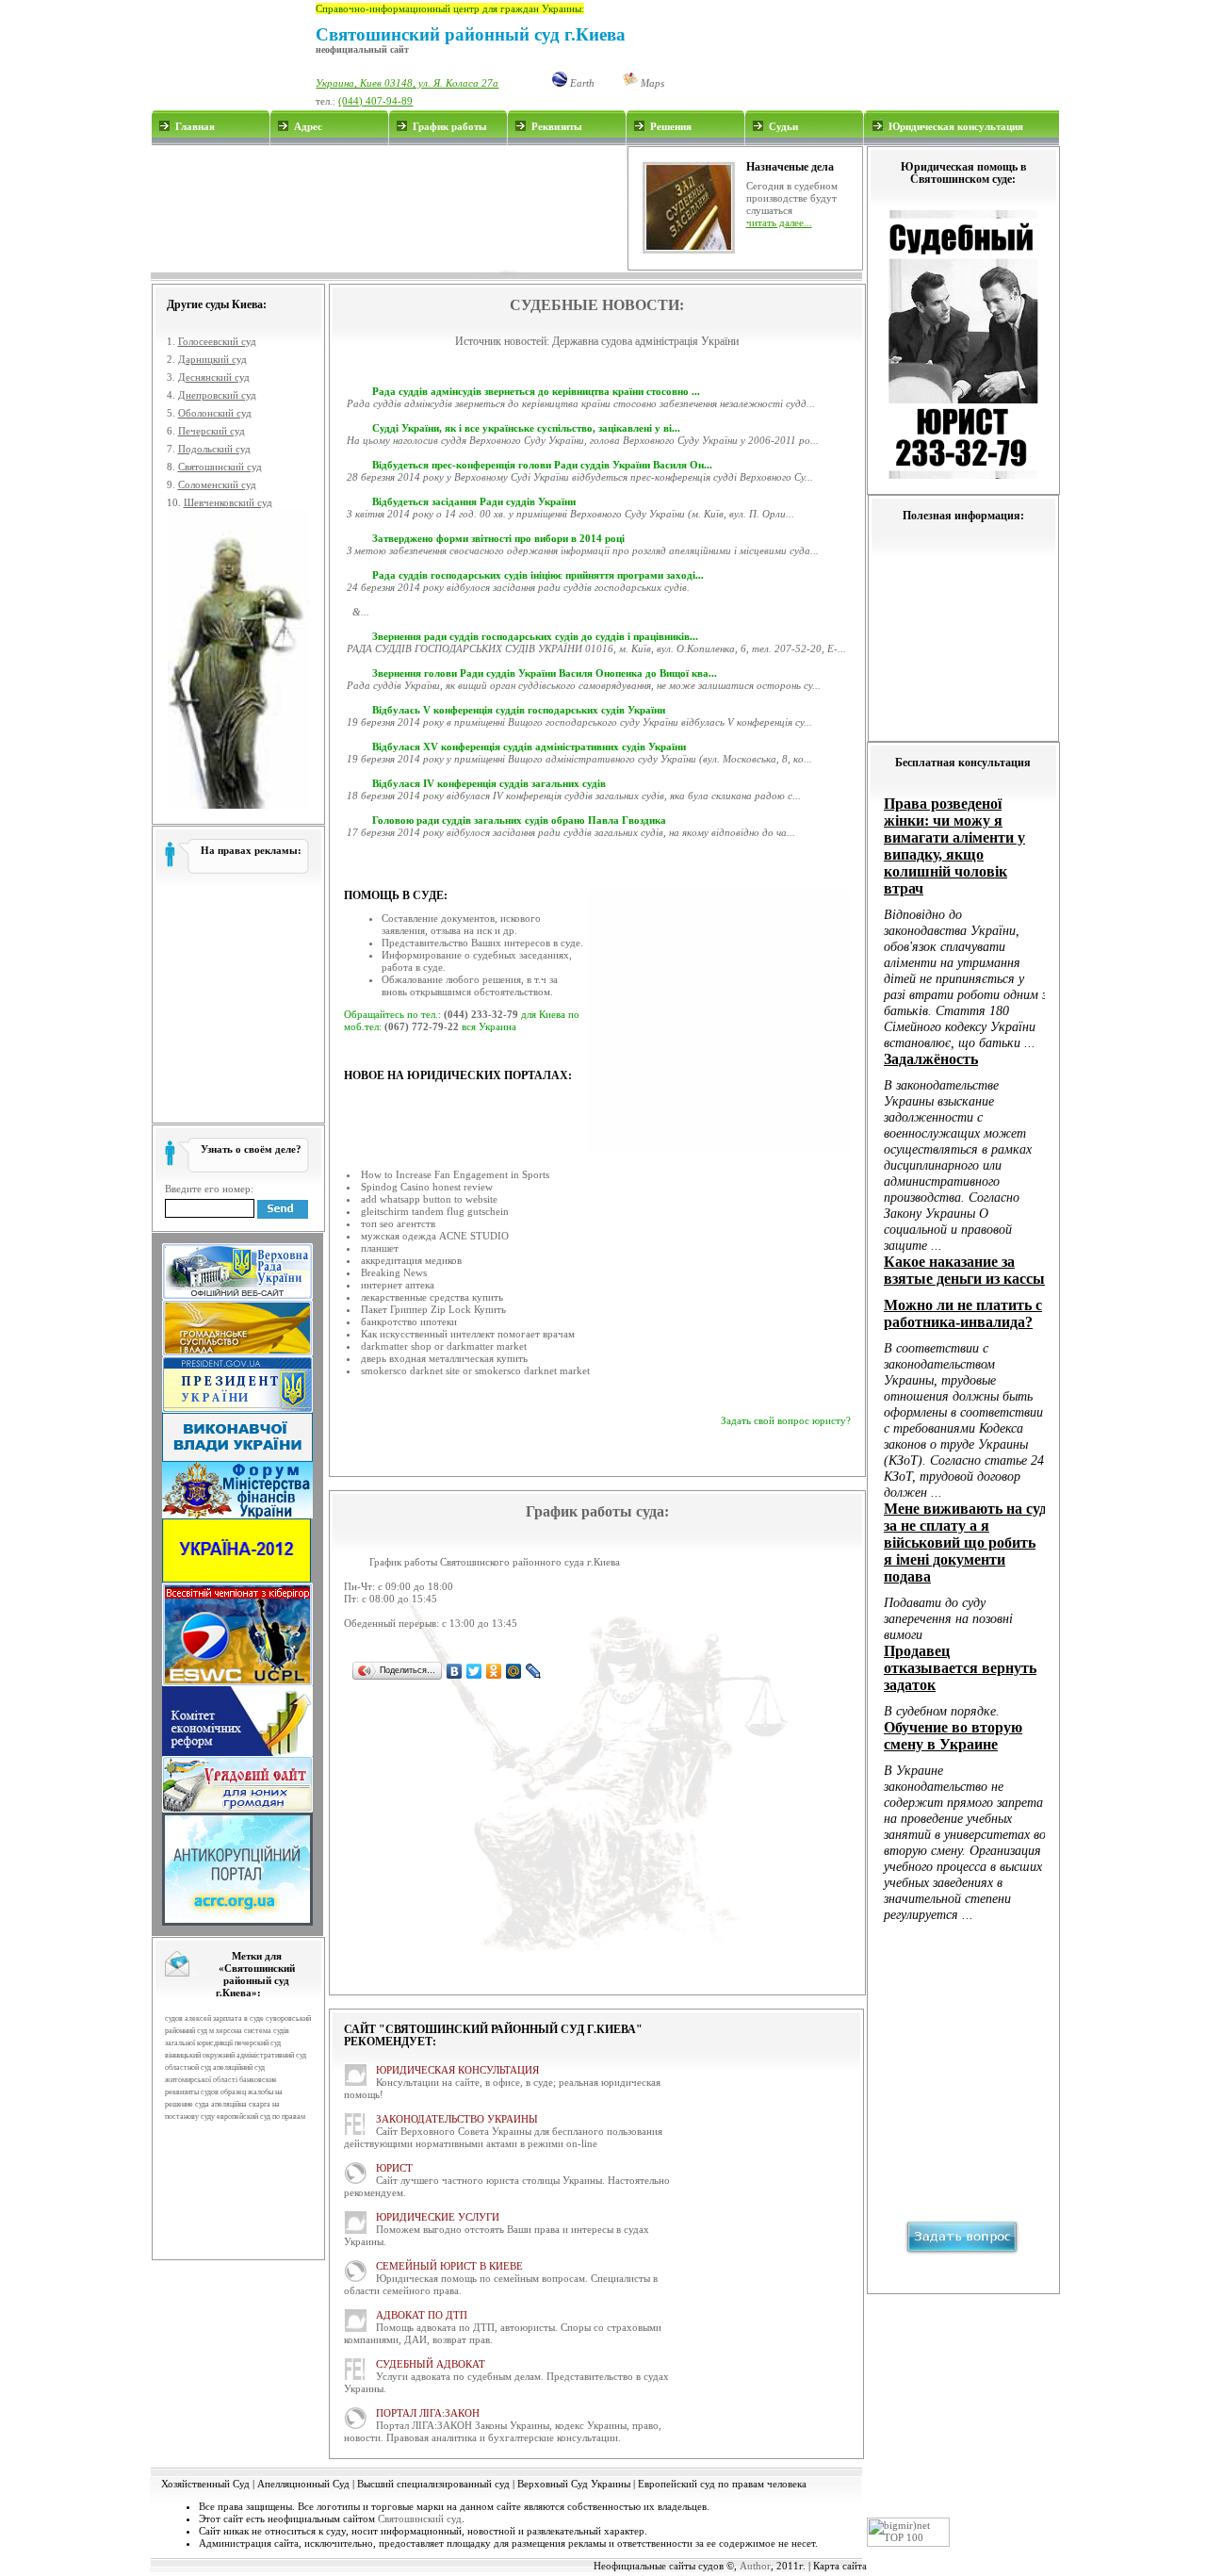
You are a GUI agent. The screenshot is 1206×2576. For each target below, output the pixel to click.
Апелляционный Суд (303, 2484)
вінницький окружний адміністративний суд (236, 2055)
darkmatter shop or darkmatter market (444, 1346)
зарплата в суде (238, 2018)
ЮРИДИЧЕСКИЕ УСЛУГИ (438, 2217)
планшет (380, 1248)
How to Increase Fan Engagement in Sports (455, 1174)
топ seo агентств (398, 1223)
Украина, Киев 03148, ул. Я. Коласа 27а (407, 83)
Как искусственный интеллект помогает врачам (468, 1334)
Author (755, 2566)
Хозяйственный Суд (205, 2484)
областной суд (188, 2067)
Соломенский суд (217, 484)
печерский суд (258, 2043)
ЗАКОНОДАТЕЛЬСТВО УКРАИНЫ (457, 2119)
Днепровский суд (217, 395)
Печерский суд (212, 431)
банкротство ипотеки (409, 1321)
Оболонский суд (215, 413)
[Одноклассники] (494, 1671)
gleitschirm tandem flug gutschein (435, 1211)
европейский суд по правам (261, 2117)
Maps (651, 83)
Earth (581, 83)
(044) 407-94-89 (375, 101)
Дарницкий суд (212, 359)
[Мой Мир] (514, 1671)
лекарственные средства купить (432, 1297)
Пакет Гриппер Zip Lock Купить (433, 1309)
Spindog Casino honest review (427, 1187)
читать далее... (779, 222)
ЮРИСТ (394, 2168)
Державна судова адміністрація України (645, 341)
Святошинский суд (220, 467)
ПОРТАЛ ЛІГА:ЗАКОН (428, 2413)
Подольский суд (214, 449)
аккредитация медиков (411, 1260)
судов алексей (188, 2018)
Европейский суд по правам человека (722, 2484)
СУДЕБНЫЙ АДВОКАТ (431, 2364)
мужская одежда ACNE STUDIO (435, 1236)
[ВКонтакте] (455, 1671)
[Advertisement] (388, 208)
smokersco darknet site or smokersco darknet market (475, 1370)
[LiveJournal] (534, 1671)
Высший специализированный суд (433, 2484)
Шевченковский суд (228, 502)
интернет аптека (398, 1285)
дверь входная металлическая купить (444, 1358)
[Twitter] (474, 1671)
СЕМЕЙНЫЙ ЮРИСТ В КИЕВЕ (449, 2266)
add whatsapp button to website (429, 1199)
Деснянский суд (214, 377)
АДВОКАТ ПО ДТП (422, 2315)
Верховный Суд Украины (574, 2484)
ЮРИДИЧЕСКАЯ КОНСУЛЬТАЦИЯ (457, 2070)
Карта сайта (840, 2566)
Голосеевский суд (217, 341)
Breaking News (394, 1272)
